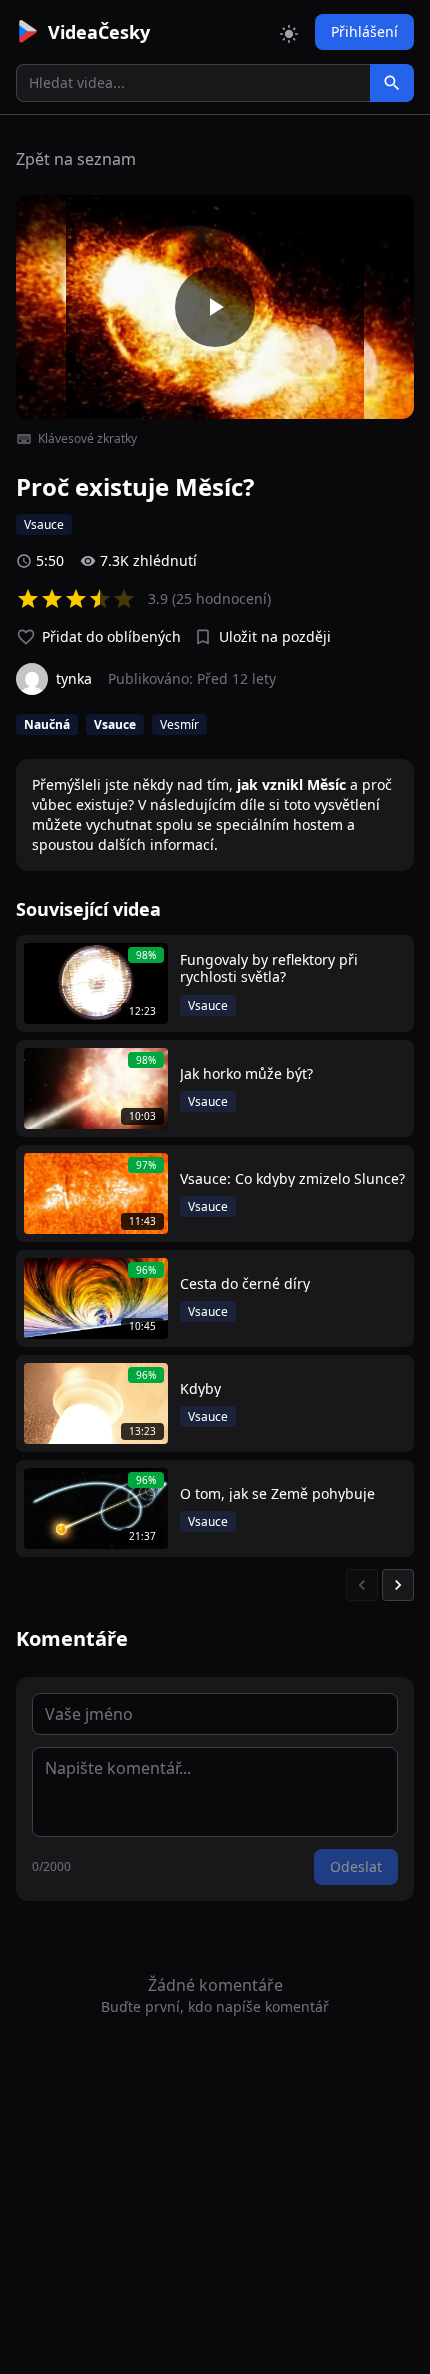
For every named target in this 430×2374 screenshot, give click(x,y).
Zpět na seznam (76, 159)
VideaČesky (99, 32)
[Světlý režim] (289, 32)
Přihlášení (364, 31)
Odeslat (356, 1866)
